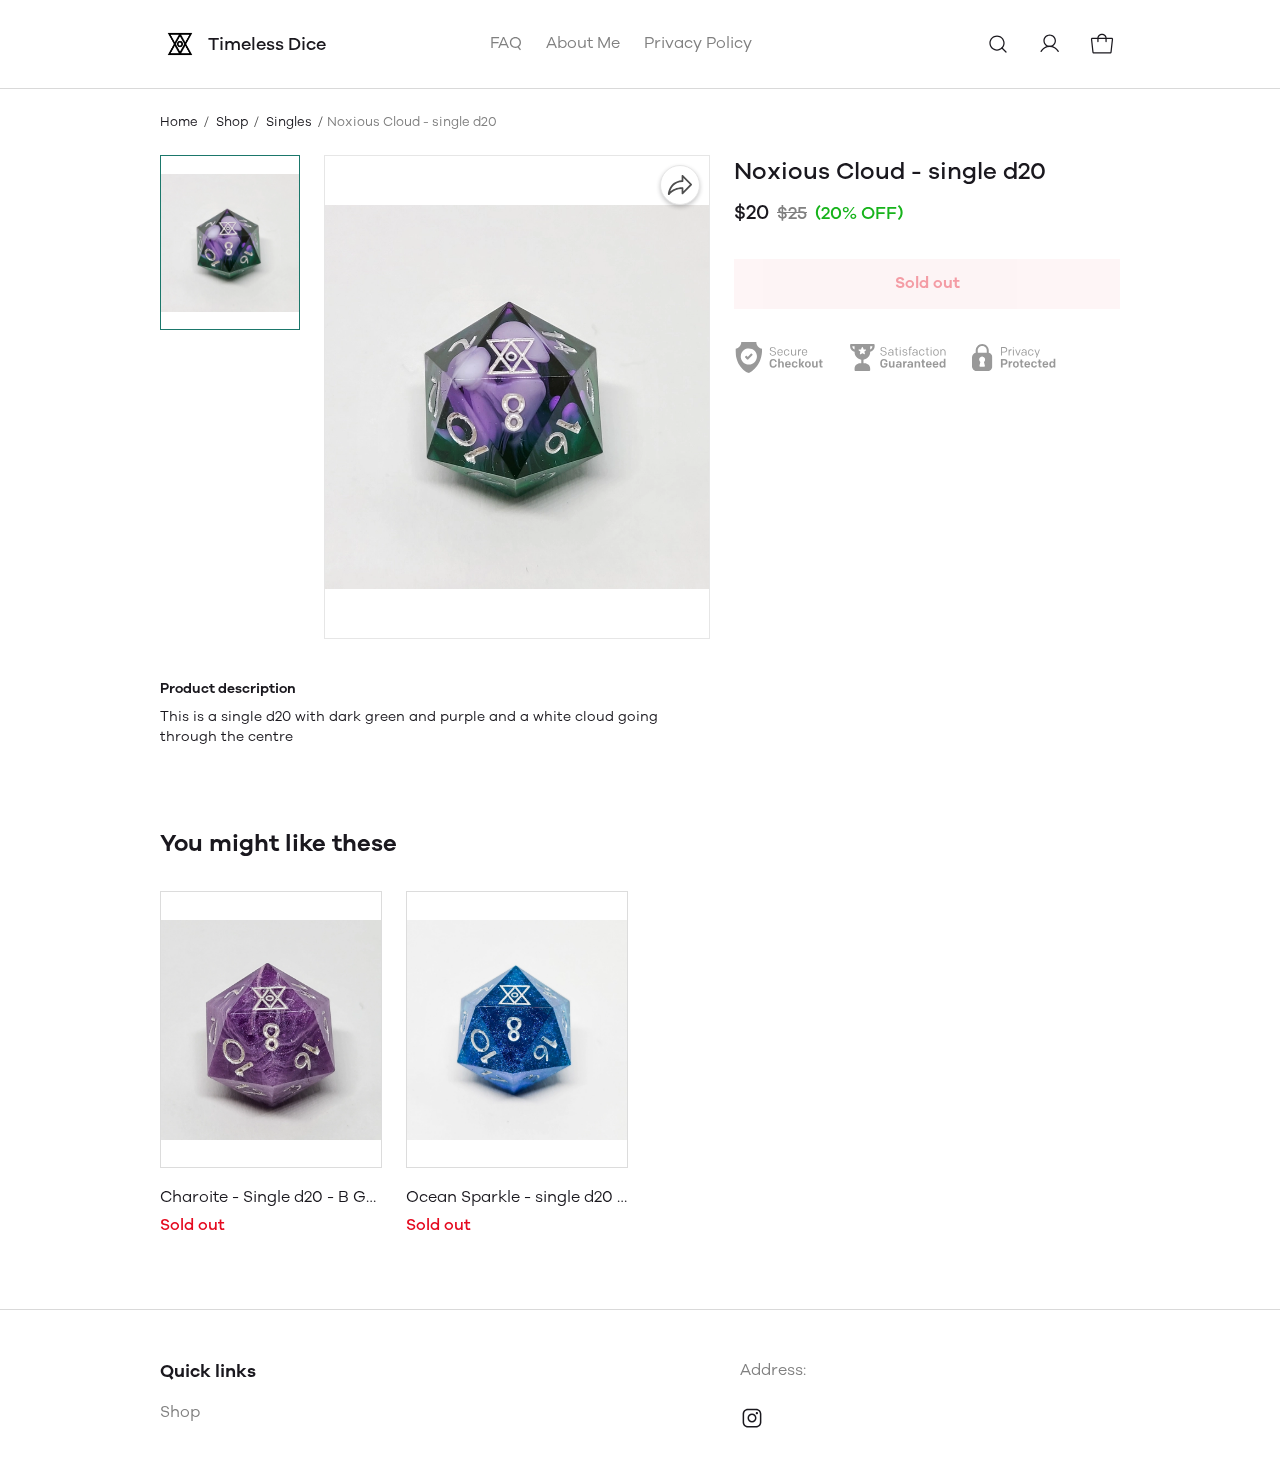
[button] (230, 242)
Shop (232, 121)
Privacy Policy (698, 42)
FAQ (506, 42)
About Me (583, 42)
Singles (289, 121)
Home (179, 121)
